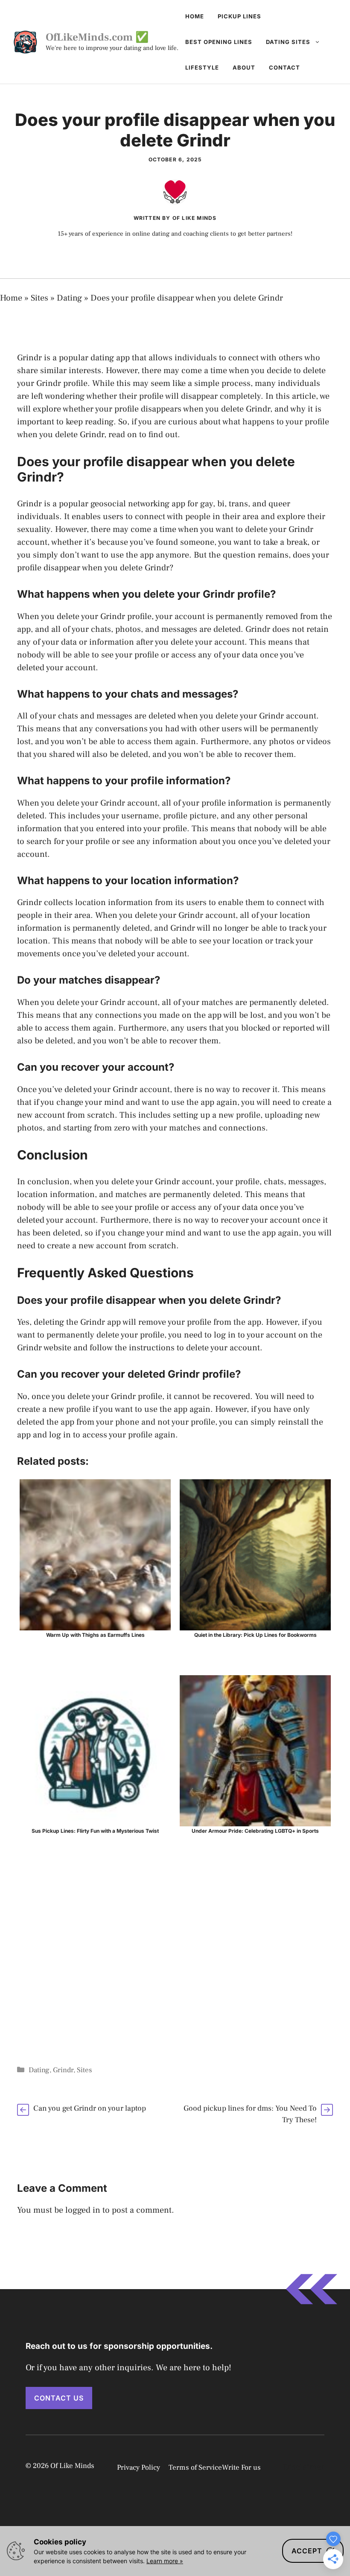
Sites (39, 298)
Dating (69, 298)
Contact (284, 67)
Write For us (241, 2468)
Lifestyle (202, 67)
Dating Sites (288, 42)
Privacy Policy (139, 2468)
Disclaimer (304, 2467)
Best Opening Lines (219, 42)
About (244, 67)
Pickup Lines (239, 16)
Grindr (63, 2070)
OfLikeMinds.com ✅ (97, 37)
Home (195, 16)
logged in (83, 2210)
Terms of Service (195, 2468)
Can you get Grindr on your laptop (90, 2108)
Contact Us (59, 2398)
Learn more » (165, 2561)
